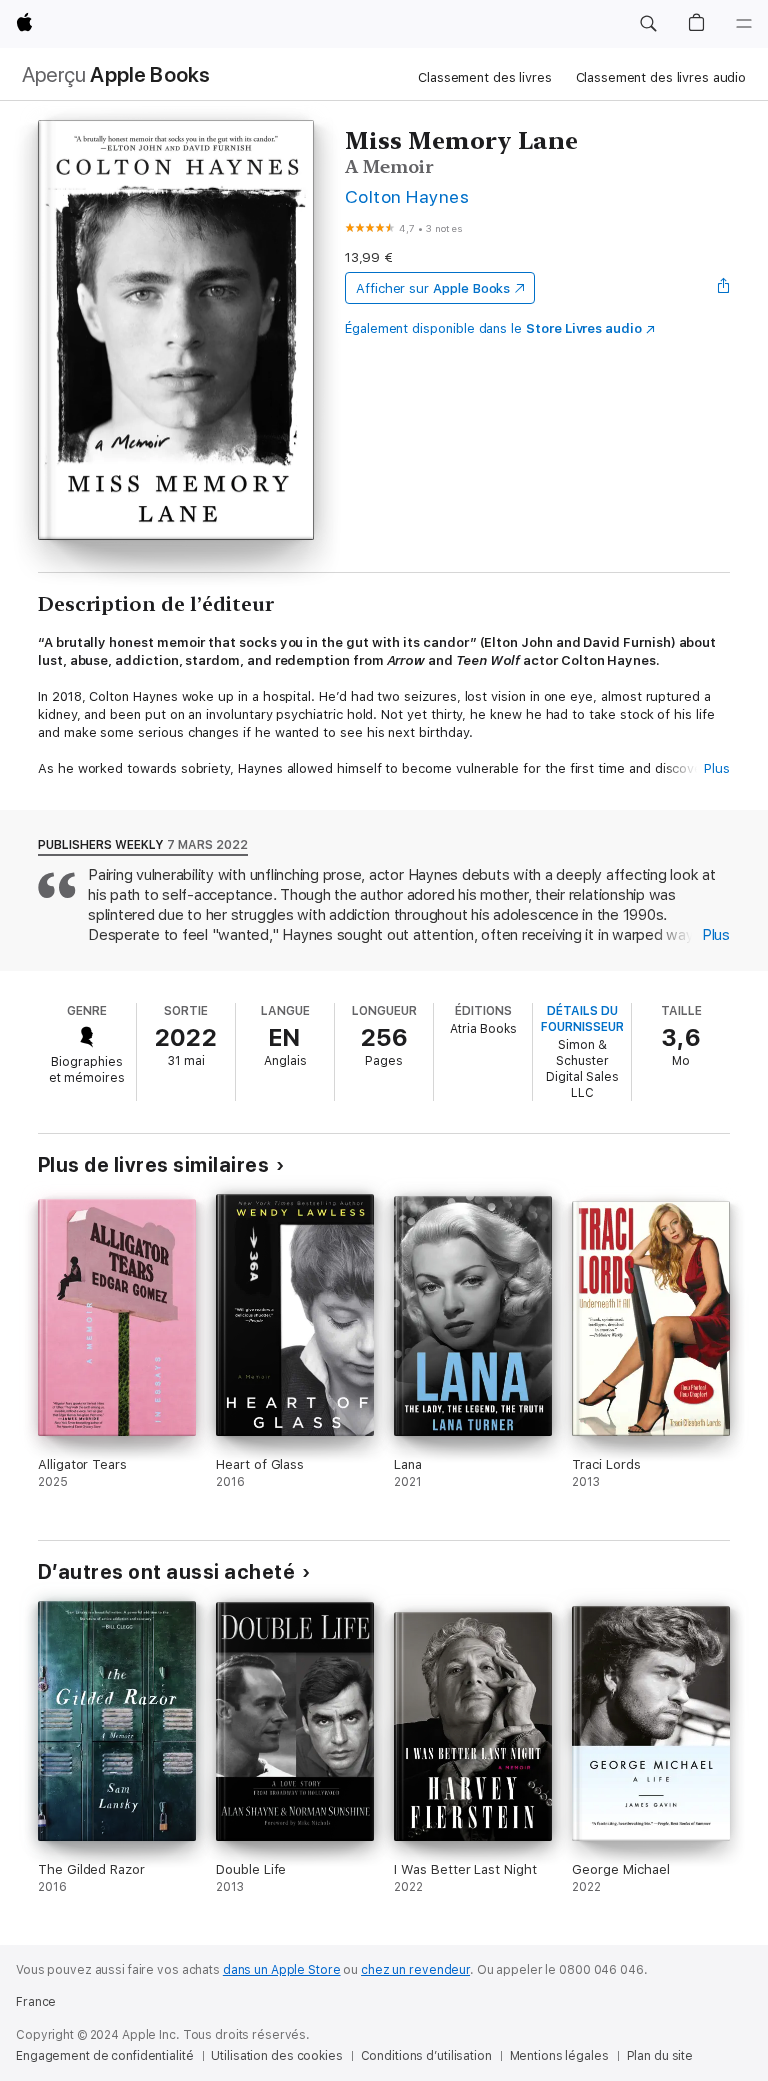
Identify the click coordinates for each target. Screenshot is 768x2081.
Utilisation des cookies (276, 2056)
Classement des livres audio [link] (661, 77)
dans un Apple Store (282, 1970)
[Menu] (744, 24)
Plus (717, 768)
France (36, 2002)
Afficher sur (433, 288)
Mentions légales (559, 2056)
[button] (648, 24)
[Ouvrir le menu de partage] (724, 288)
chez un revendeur (415, 1970)
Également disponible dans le (493, 328)
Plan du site (660, 2056)
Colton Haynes (407, 196)
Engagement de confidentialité (105, 2056)
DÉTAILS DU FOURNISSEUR (582, 1019)
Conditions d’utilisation (426, 2056)
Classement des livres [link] (484, 77)
